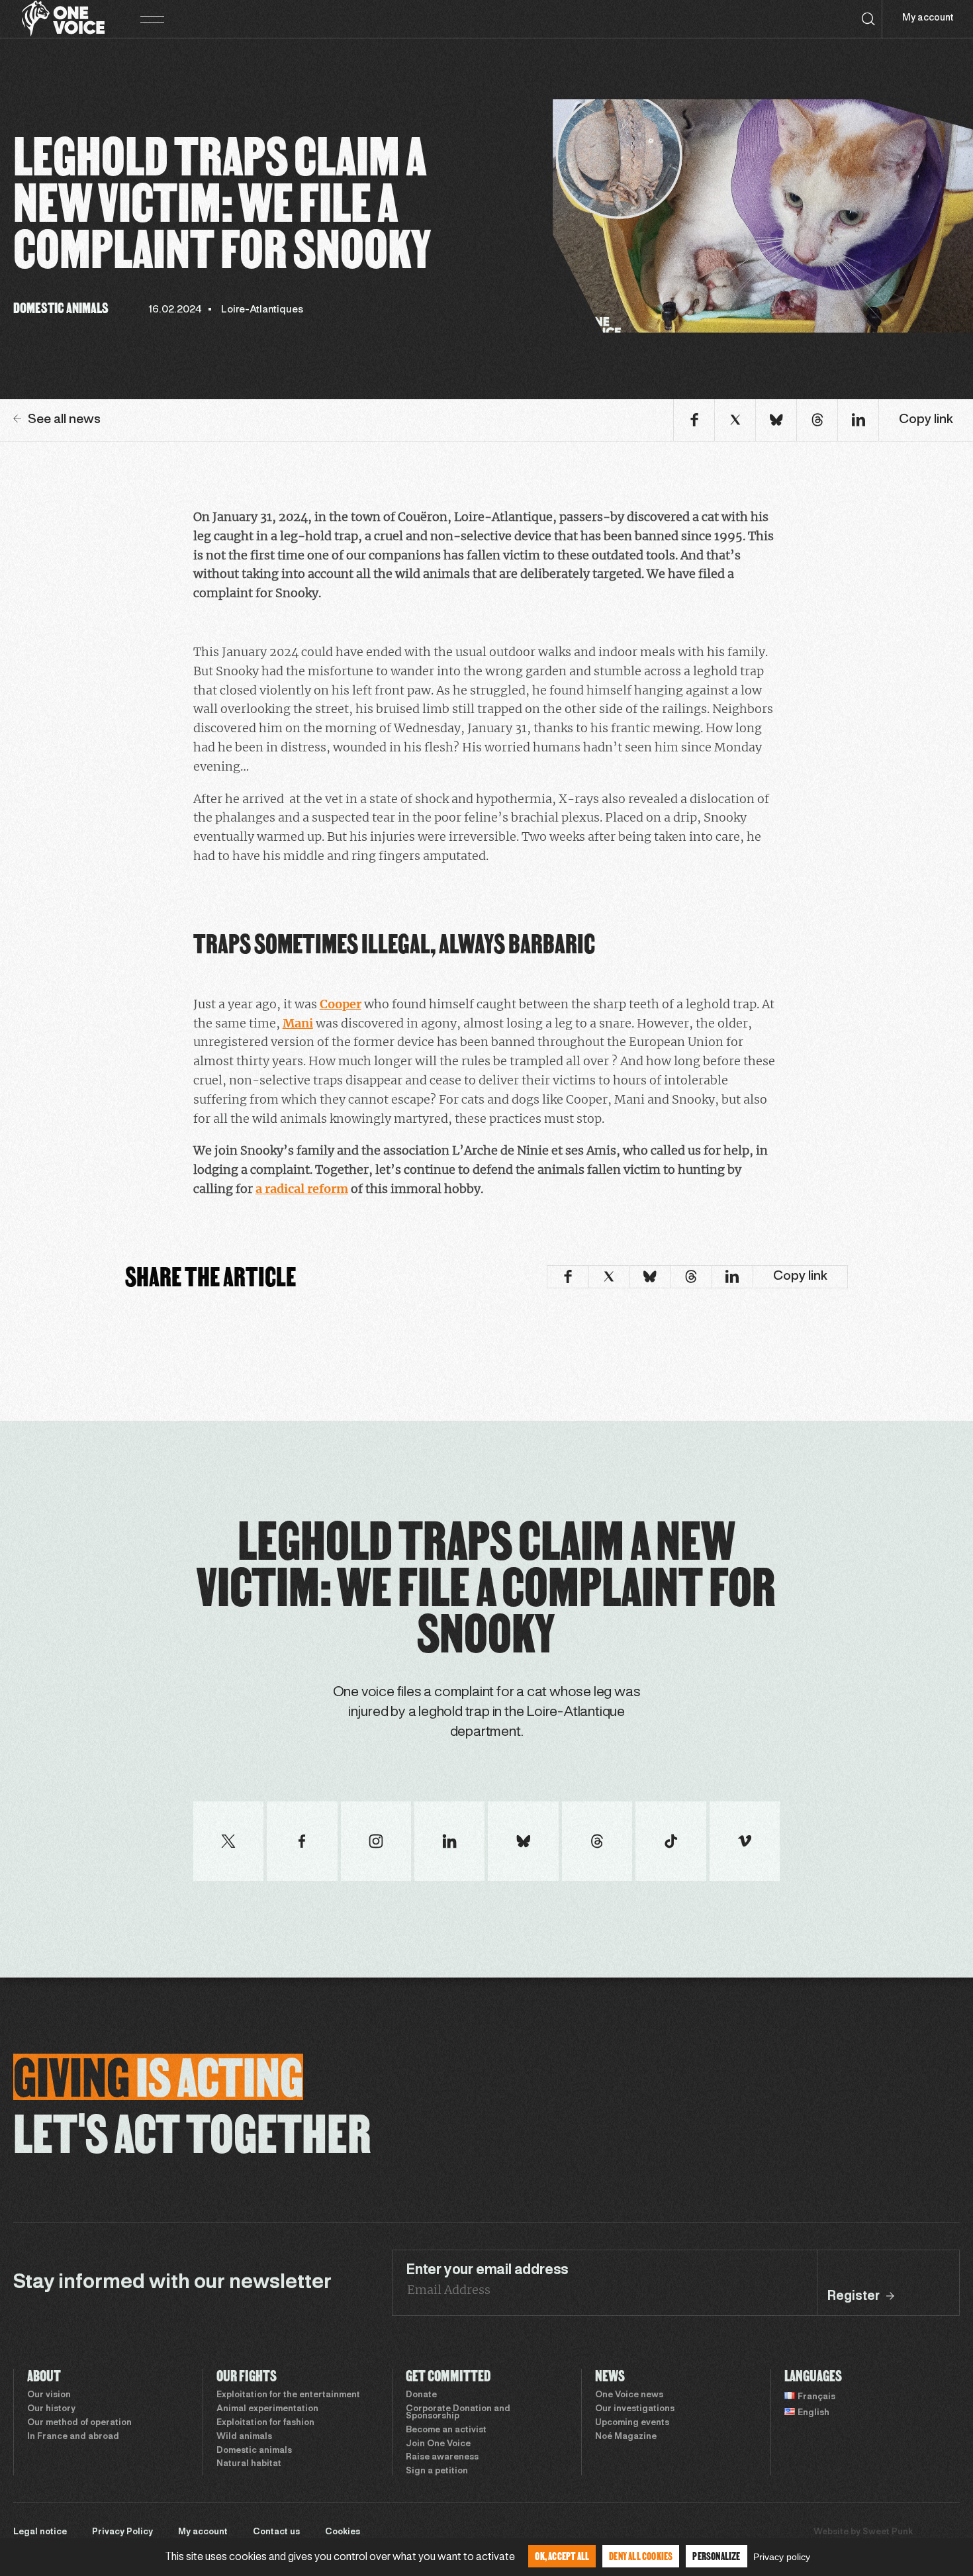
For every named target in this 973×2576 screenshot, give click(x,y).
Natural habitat (249, 2464)
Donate (421, 2395)
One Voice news (629, 2395)
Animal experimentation (267, 2409)
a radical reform (302, 1189)
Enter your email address (487, 2270)
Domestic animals (254, 2451)
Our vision (49, 2395)
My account (928, 18)
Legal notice (40, 2532)
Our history (51, 2409)
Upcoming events (632, 2423)
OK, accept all (562, 2556)
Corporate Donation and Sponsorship (458, 2413)
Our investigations (635, 2409)
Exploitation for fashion (265, 2423)
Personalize (716, 2556)
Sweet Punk (888, 2532)
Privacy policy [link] (782, 2557)
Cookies (343, 2532)
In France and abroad (73, 2437)
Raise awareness (442, 2457)
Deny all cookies (641, 2556)
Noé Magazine (626, 2437)
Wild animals (244, 2437)
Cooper (341, 1004)
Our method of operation (79, 2423)
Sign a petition (437, 2471)
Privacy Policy (122, 2532)
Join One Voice (438, 2444)
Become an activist (446, 2430)
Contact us (276, 2532)
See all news (64, 420)
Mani (298, 1023)
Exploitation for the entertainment (288, 2395)
